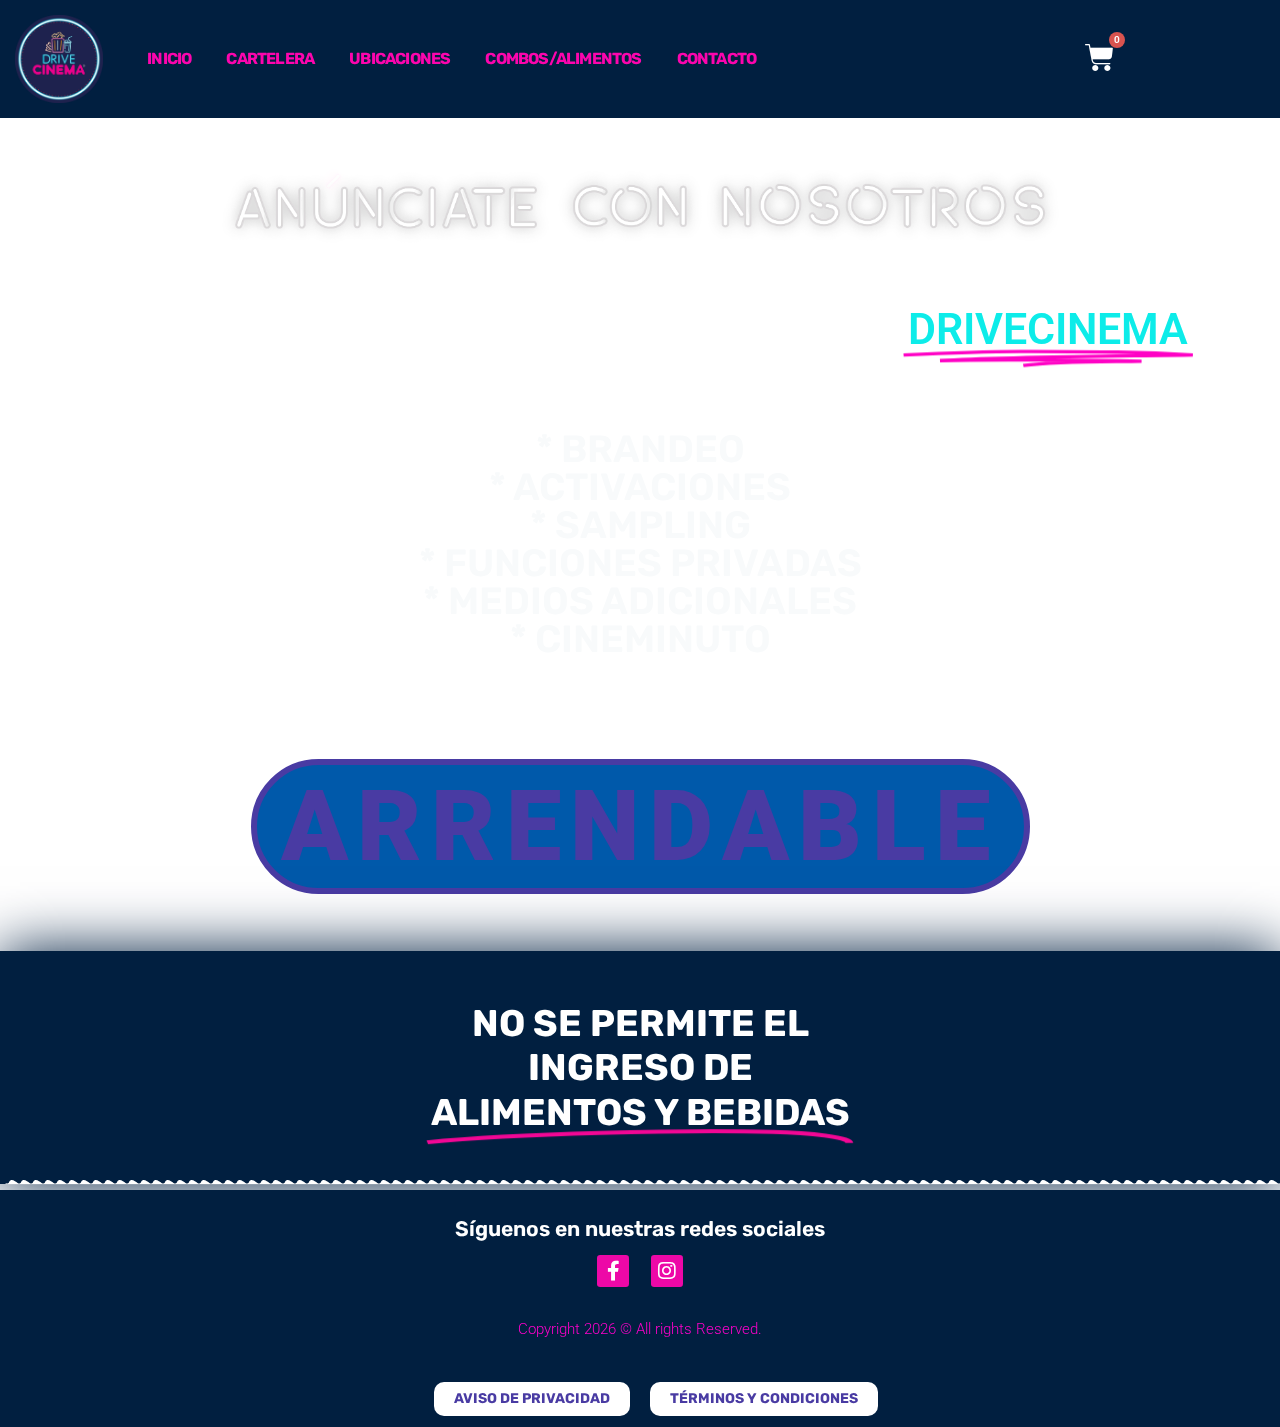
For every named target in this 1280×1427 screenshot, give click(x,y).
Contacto (717, 58)
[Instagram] (667, 1271)
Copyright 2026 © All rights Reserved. (640, 1329)
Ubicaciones (399, 58)
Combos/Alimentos (563, 58)
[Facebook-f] (613, 1271)
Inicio (169, 58)
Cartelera (270, 58)
